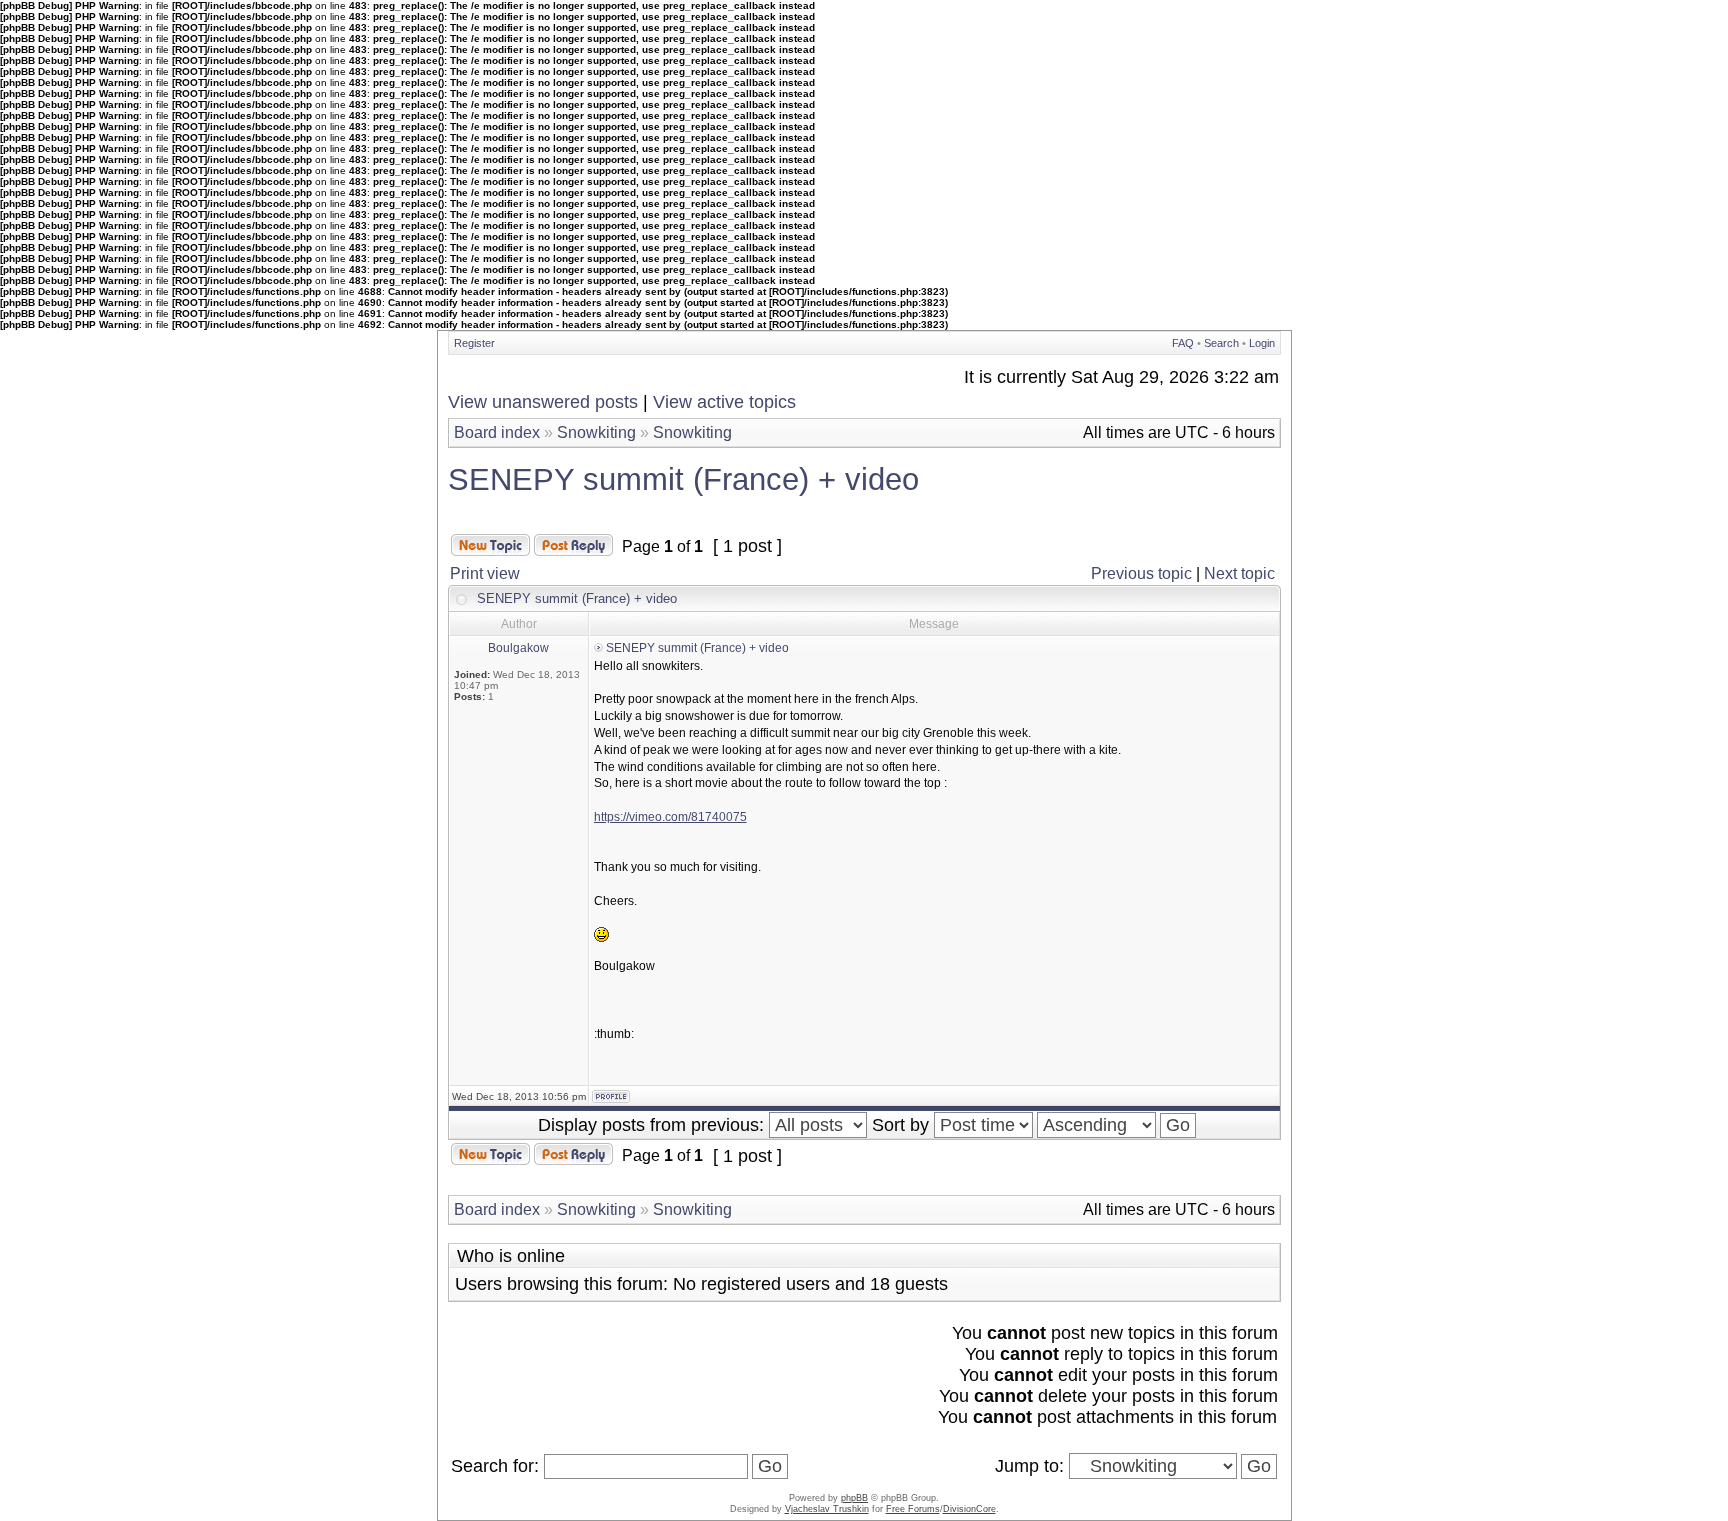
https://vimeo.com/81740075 (670, 817)
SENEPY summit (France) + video (683, 479)
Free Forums (913, 1509)
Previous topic (1141, 573)
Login (1262, 343)
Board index (497, 432)
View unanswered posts (543, 402)
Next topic (1239, 573)
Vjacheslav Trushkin (827, 1509)
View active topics (724, 402)
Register (474, 343)
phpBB (854, 1498)
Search (1221, 343)
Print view (485, 573)
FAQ (1183, 343)
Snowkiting (596, 432)
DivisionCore (969, 1509)
